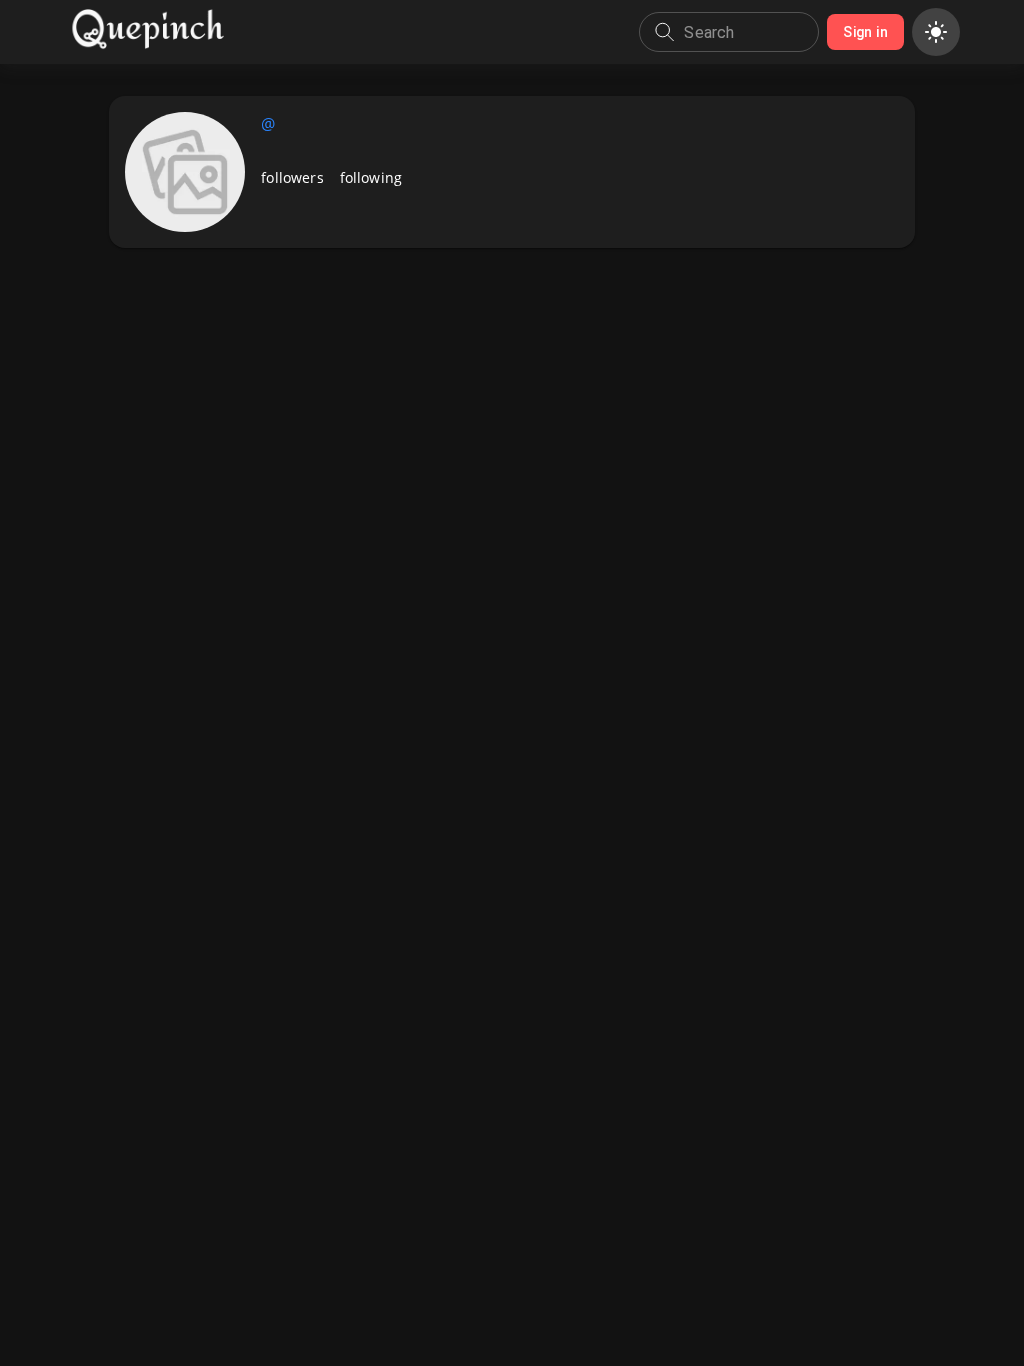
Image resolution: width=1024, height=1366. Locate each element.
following (371, 177)
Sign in (865, 32)
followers (292, 177)
